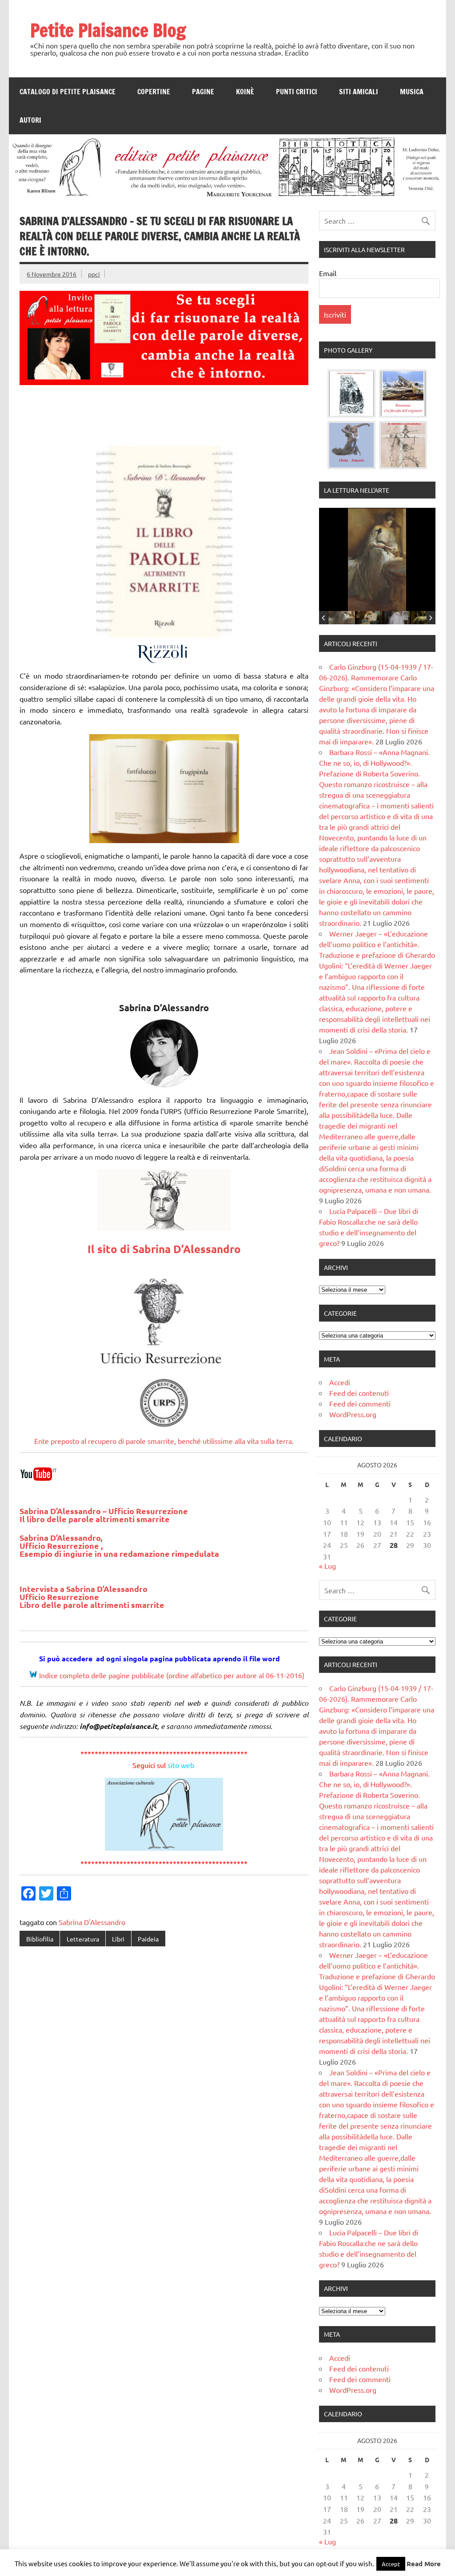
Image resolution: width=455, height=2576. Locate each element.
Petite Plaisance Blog (108, 30)
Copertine (154, 92)
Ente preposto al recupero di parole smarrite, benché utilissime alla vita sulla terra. (164, 1441)
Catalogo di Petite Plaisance (68, 92)
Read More (424, 2564)
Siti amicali (359, 92)
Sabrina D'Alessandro (92, 1922)
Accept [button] (391, 2564)
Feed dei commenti (360, 1403)
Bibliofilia (40, 1939)
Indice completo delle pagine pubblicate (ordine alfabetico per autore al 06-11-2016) (172, 1675)
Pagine (203, 92)
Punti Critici (297, 92)
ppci (94, 274)
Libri (118, 1939)
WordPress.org (353, 1414)
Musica (412, 92)
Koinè (245, 92)
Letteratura (83, 1939)
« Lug (327, 1566)
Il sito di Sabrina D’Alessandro (164, 1249)
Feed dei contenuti (359, 1393)
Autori (30, 120)
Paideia (148, 1939)
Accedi (340, 1382)
